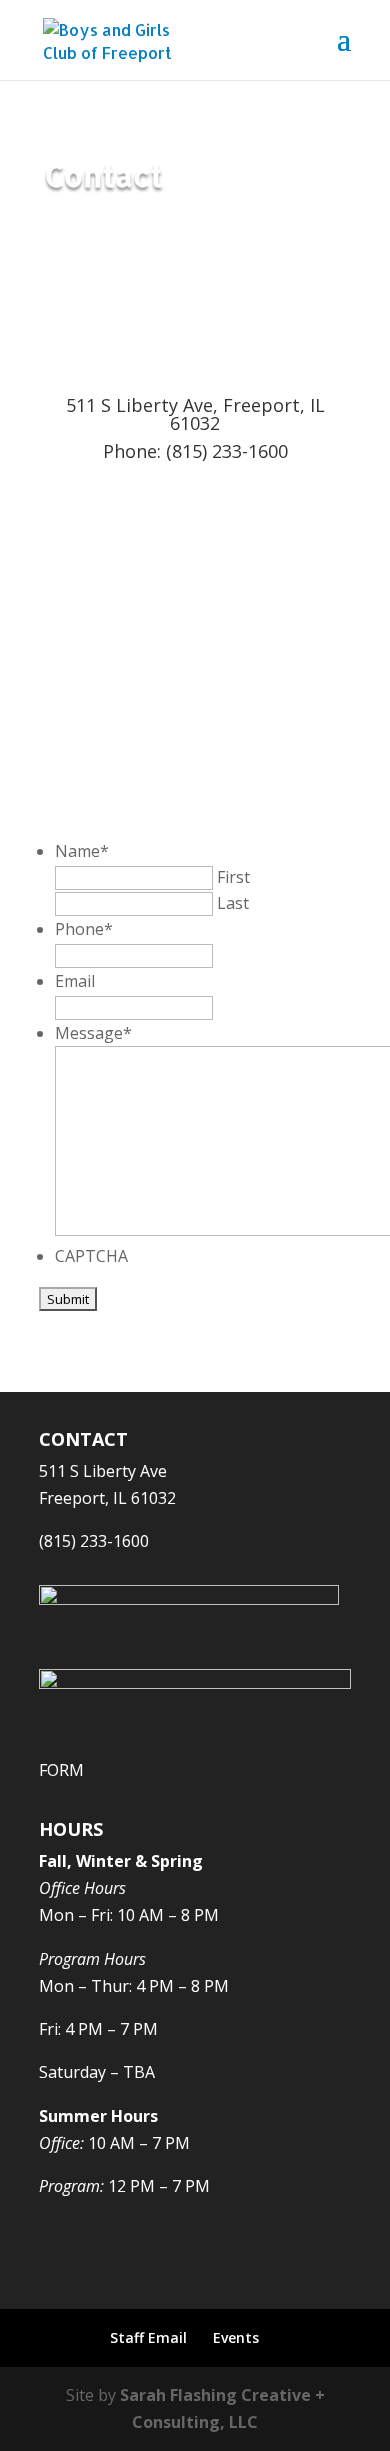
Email (75, 981)
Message (93, 1033)
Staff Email (148, 2337)
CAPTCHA (91, 1256)
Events (236, 2337)
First (233, 877)
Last (233, 903)
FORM (61, 1770)
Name (82, 851)
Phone (84, 929)
